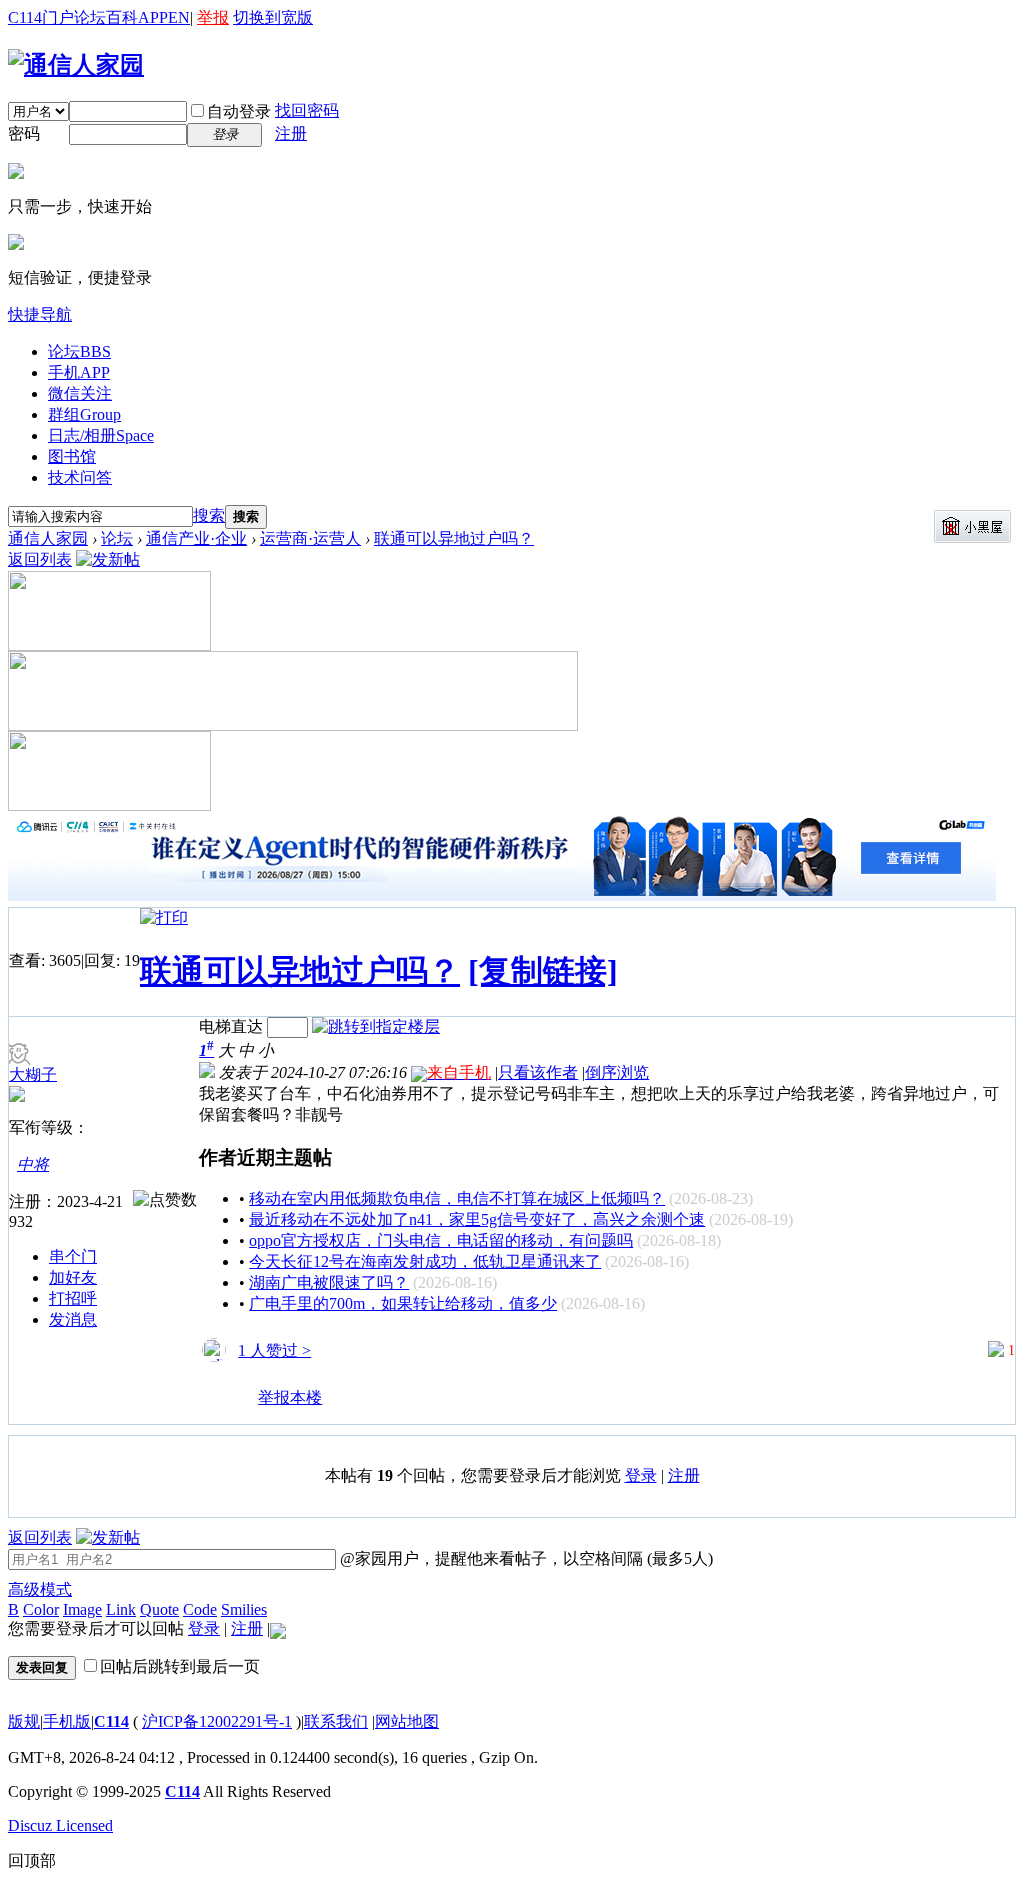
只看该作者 (538, 1072)
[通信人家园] (76, 65)
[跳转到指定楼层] (376, 1026)
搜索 (209, 515)
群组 (84, 414)
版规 (24, 1721)
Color (41, 1609)
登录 (641, 1475)
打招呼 (73, 1298)
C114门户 (41, 17)
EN (179, 17)
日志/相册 (101, 435)
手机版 (67, 1721)
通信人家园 (48, 538)
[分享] (215, 1406)
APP (153, 17)
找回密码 (307, 110)
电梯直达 (231, 1026)
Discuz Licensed (60, 1825)
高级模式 (40, 1589)
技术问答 (80, 477)
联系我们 (336, 1721)
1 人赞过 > (274, 1350)
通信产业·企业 (196, 538)
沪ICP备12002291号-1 (217, 1721)
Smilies (244, 1609)
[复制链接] (543, 971)
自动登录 (239, 111)
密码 (24, 133)
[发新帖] (108, 559)
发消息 (73, 1319)
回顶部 (32, 1860)
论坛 (90, 17)
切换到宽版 (273, 17)
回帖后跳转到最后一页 (180, 1666)
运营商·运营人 (310, 538)
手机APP (79, 372)
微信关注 (80, 393)
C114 (111, 1721)
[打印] (164, 917)
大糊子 (33, 1074)
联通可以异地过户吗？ (454, 538)
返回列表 (40, 559)
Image (82, 1609)
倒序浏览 (617, 1072)
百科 (122, 17)
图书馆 (72, 456)
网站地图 (407, 1721)
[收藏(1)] (242, 1406)
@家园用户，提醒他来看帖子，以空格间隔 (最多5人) (524, 1558)
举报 (213, 17)
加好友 (73, 1277)
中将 (33, 1164)
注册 (291, 133)
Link (121, 1609)
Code (200, 1609)
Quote (159, 1609)
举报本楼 (290, 1397)
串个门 (73, 1256)
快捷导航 (40, 314)
